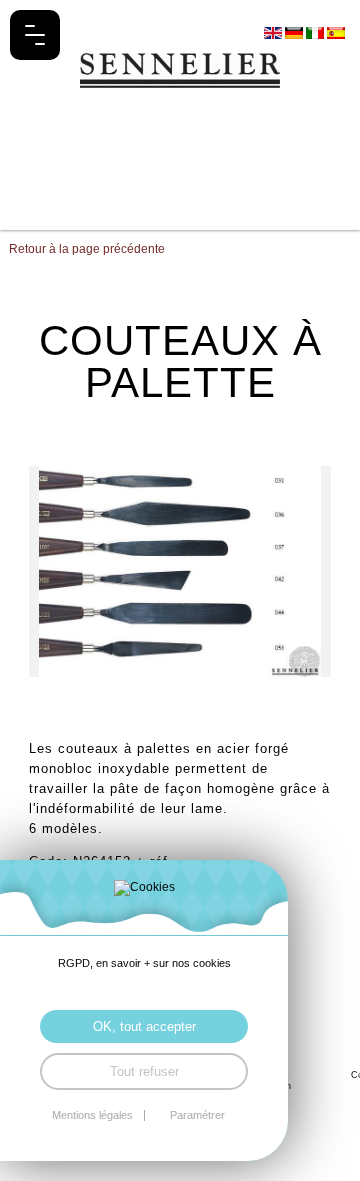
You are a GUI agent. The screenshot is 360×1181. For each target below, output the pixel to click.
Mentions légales (92, 1115)
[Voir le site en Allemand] (295, 32)
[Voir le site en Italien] (316, 32)
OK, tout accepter (144, 1026)
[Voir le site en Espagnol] (336, 32)
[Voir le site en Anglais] (274, 32)
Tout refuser (144, 1071)
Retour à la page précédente (87, 249)
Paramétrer (197, 1115)
